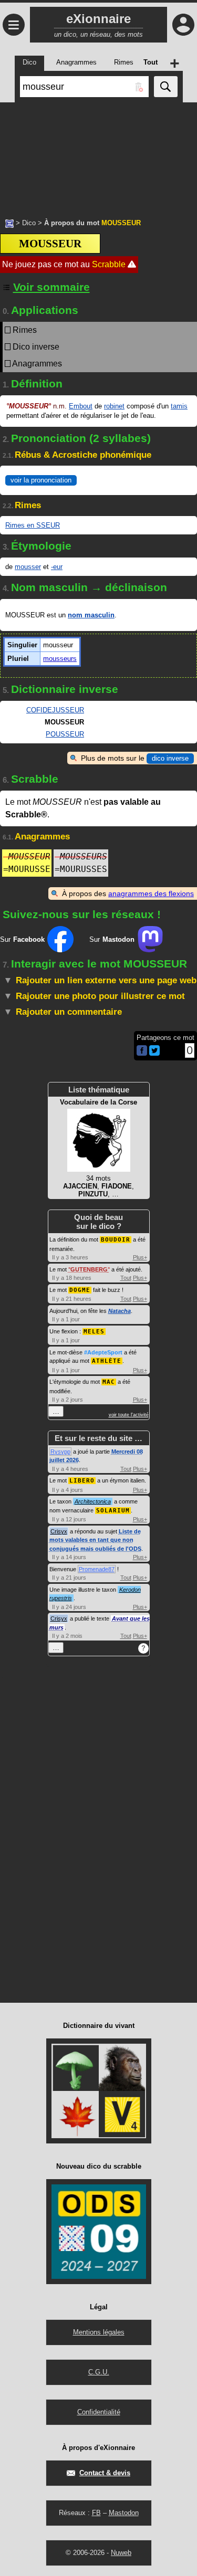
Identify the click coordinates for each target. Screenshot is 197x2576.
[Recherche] (166, 87)
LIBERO (82, 1481)
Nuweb (121, 2553)
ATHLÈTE (107, 1361)
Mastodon (124, 2513)
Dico (29, 223)
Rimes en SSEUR (33, 525)
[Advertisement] (98, 155)
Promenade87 (97, 1569)
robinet (114, 406)
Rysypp (60, 1452)
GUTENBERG (89, 1269)
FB (96, 2513)
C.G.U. (99, 2372)
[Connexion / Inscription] (183, 25)
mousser (28, 567)
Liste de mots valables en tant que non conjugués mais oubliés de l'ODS (95, 1540)
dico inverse (170, 758)
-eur (57, 567)
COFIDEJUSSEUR (55, 710)
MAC (109, 1382)
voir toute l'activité (129, 1415)
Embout (81, 406)
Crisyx (59, 1531)
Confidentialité (99, 2412)
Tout (126, 1278)
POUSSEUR (65, 734)
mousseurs (60, 659)
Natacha (120, 1311)
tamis (179, 406)
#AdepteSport (103, 1352)
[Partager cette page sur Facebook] (142, 1051)
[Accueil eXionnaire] (9, 223)
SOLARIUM (113, 1511)
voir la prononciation (41, 480)
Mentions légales (99, 2332)
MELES (94, 1332)
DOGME (80, 1290)
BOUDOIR (116, 1240)
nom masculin (91, 615)
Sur (22, 939)
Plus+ (140, 1257)
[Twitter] (154, 1053)
